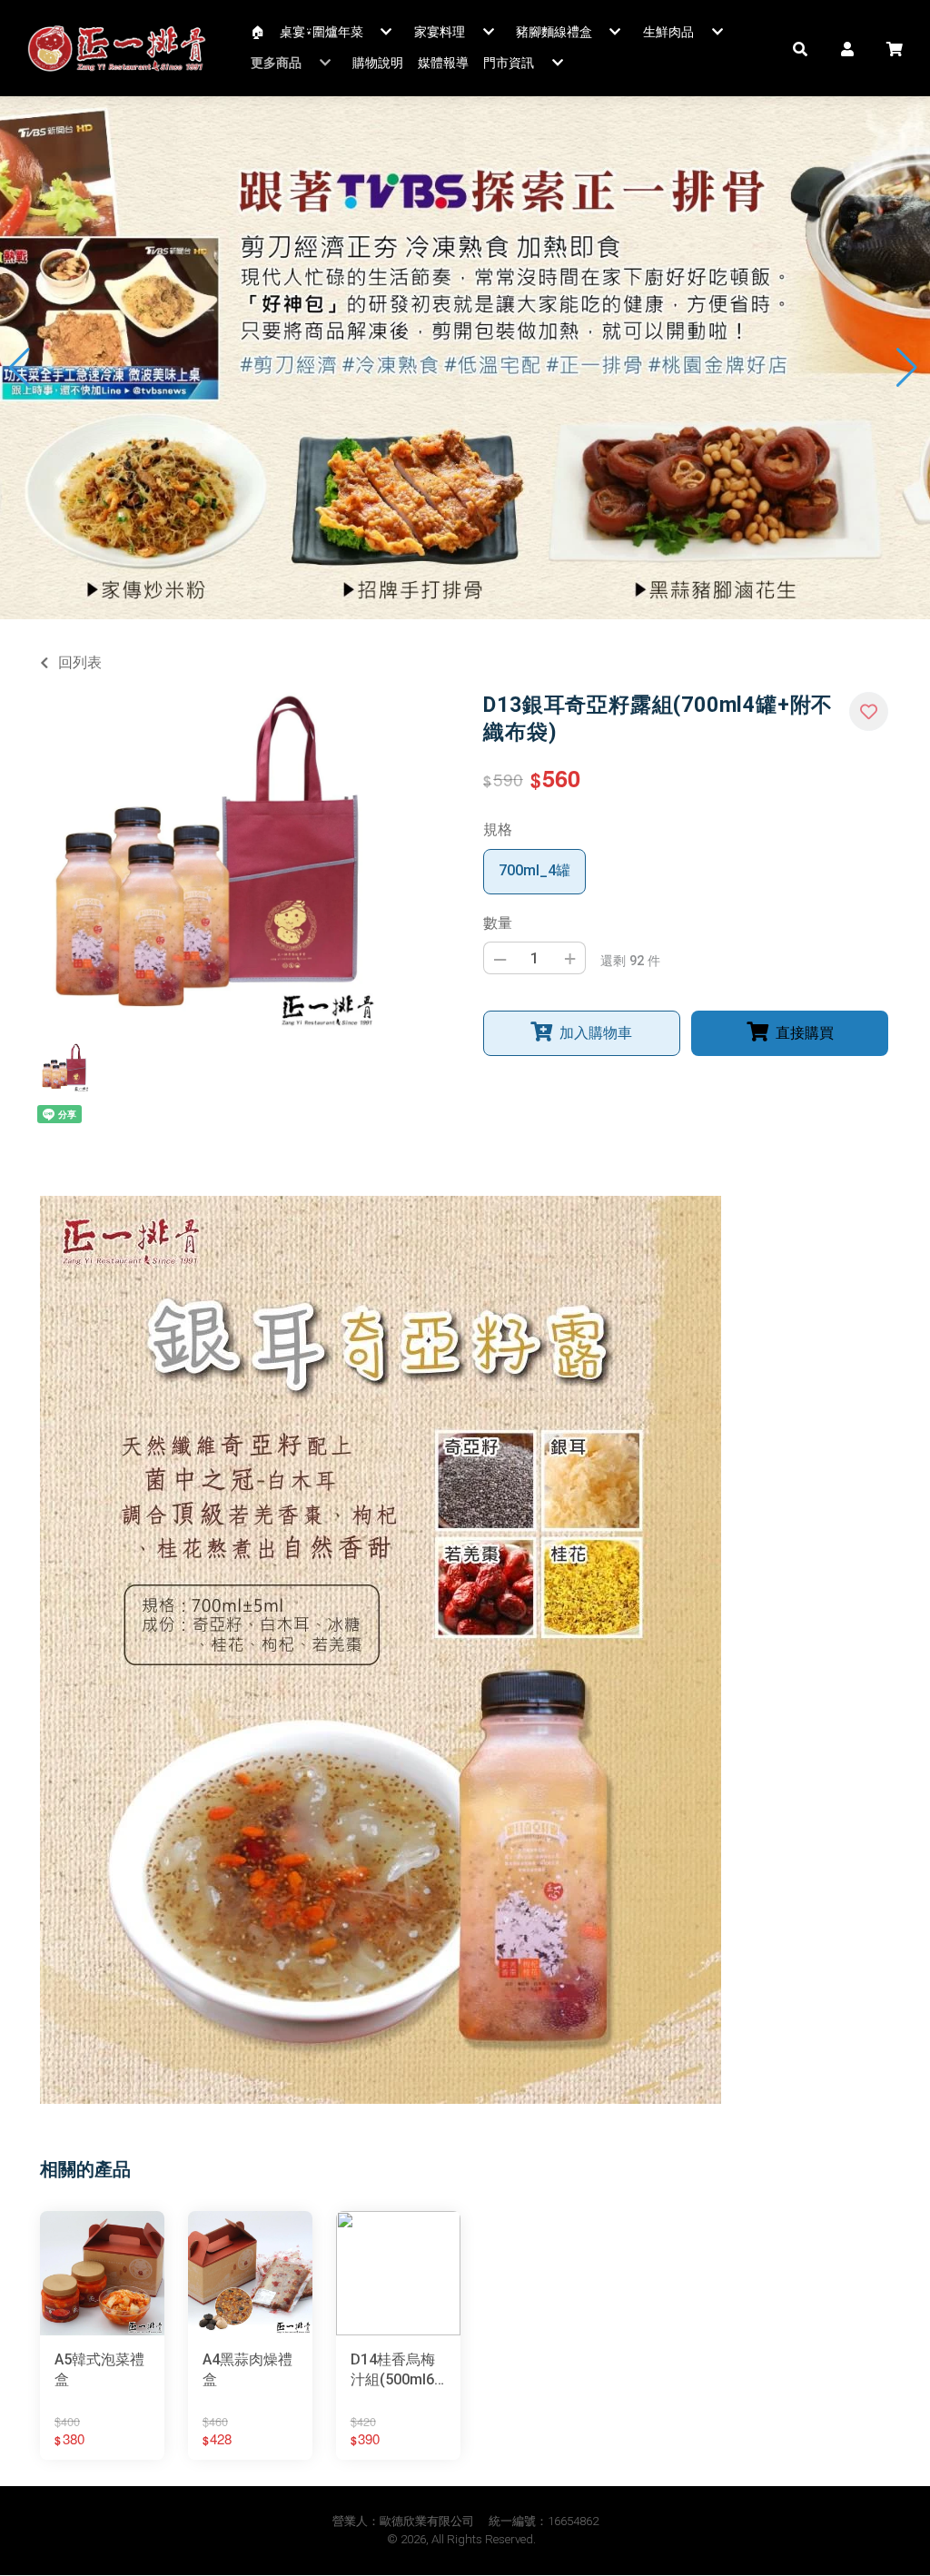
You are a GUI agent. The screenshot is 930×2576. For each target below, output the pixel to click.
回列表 (80, 662)
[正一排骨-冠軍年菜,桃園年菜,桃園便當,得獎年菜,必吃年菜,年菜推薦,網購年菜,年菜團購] (117, 48)
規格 (498, 829)
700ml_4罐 (534, 870)
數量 (498, 923)
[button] (800, 48)
